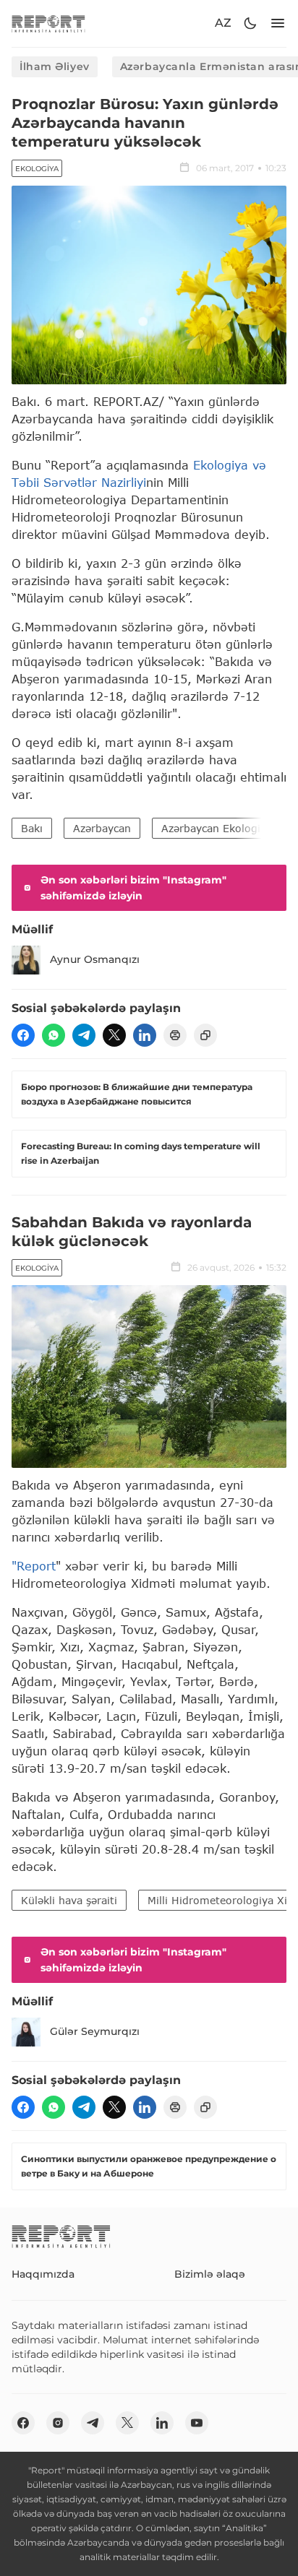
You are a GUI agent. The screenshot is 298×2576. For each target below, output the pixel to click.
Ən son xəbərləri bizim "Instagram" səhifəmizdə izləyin (133, 888)
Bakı (32, 828)
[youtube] (197, 2423)
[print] (175, 1035)
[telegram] (84, 1035)
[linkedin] (145, 1035)
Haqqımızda (43, 2274)
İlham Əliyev (55, 66)
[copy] (205, 1035)
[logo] (48, 23)
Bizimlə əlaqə (210, 2274)
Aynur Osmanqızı (95, 959)
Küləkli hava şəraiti (69, 1900)
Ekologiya (37, 169)
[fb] (23, 1035)
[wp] (54, 1035)
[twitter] (114, 1035)
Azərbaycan (102, 828)
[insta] (58, 2423)
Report (36, 1566)
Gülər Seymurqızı (95, 2031)
